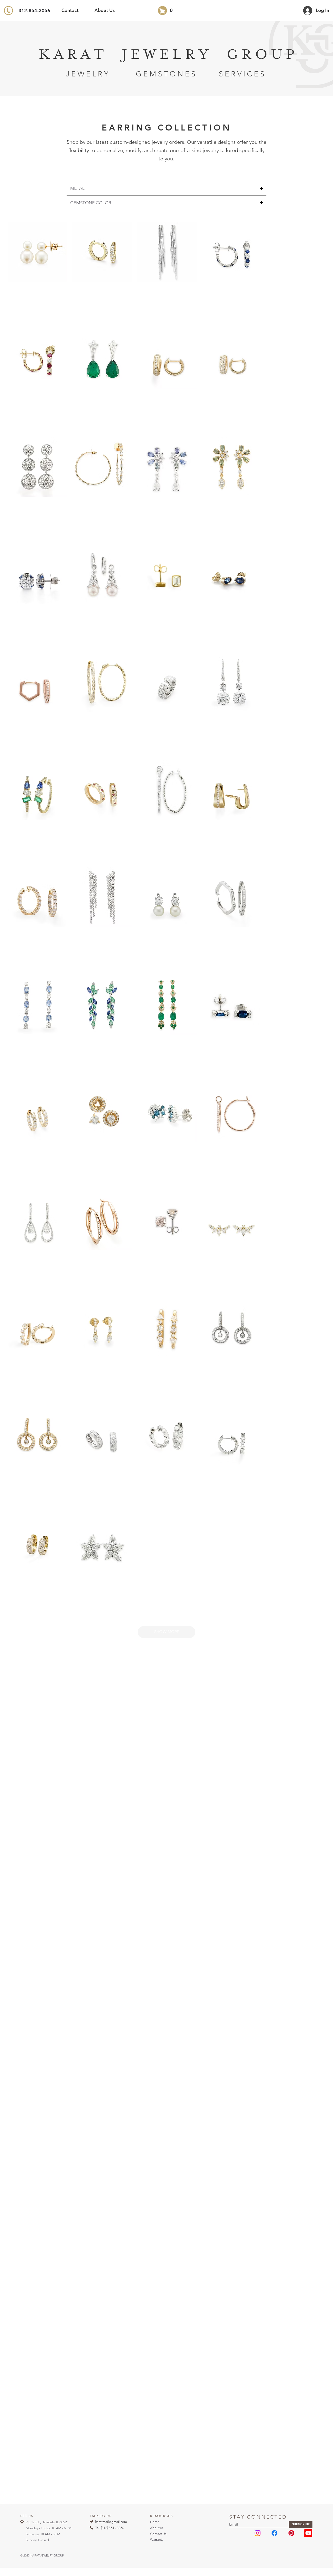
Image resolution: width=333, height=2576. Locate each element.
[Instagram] (258, 2533)
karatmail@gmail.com (111, 2522)
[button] (166, 1632)
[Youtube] (308, 2533)
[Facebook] (274, 2533)
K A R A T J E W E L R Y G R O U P (166, 55)
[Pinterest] (291, 2533)
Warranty (157, 2539)
